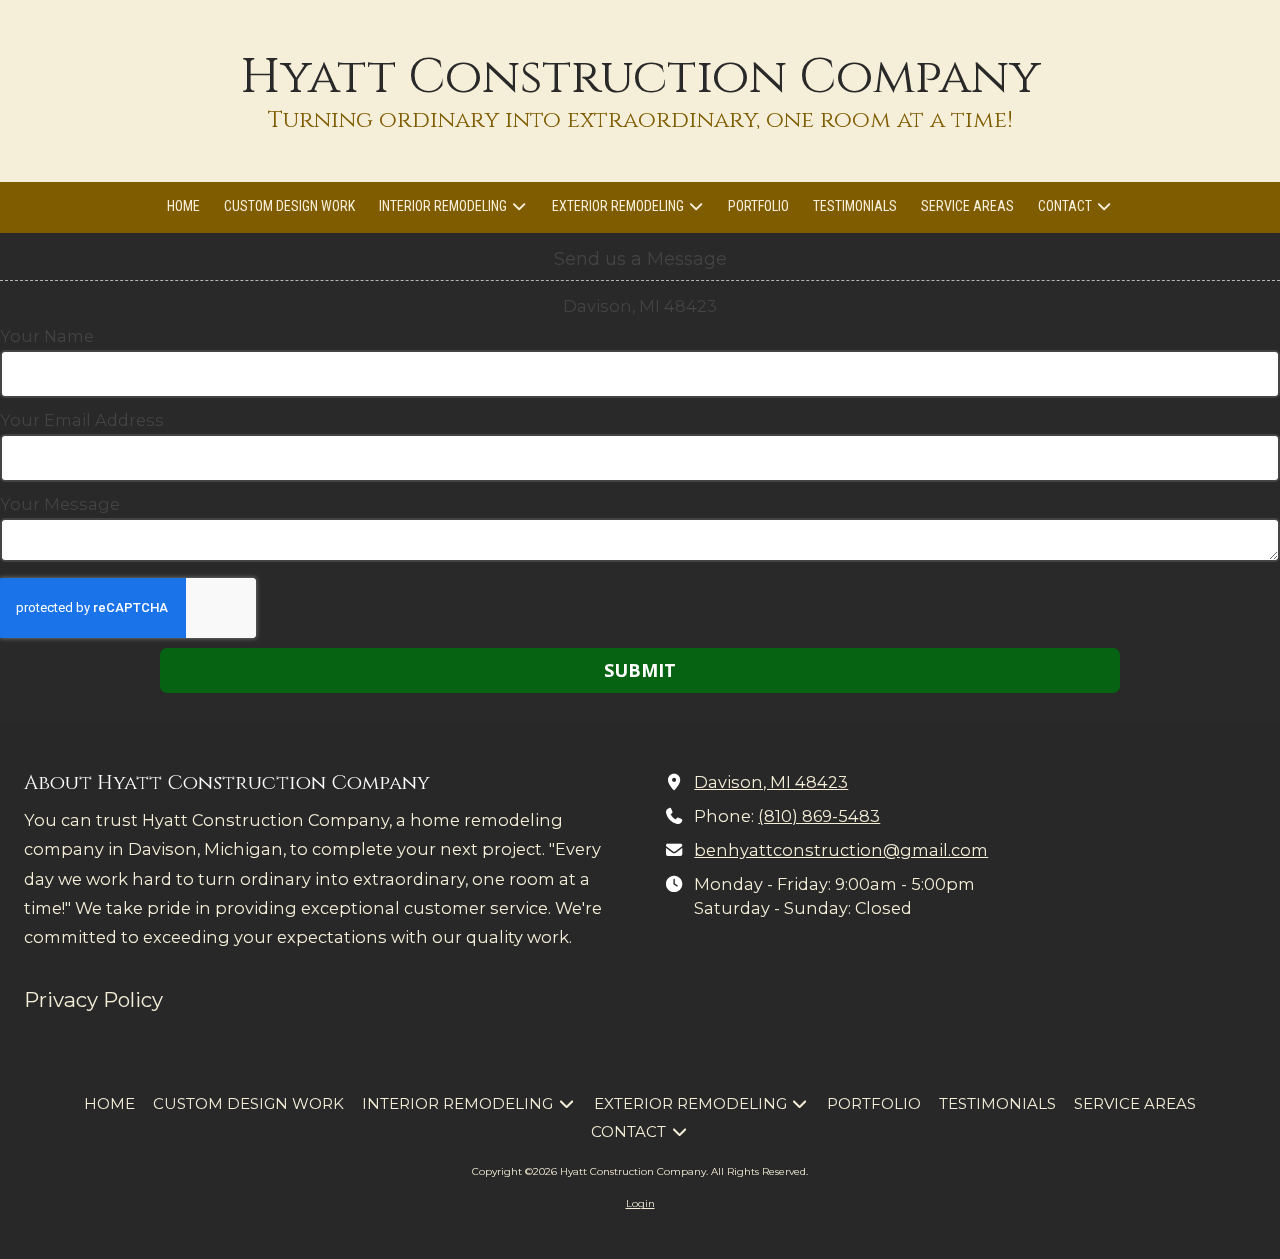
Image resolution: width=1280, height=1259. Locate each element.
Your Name (47, 336)
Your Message (60, 504)
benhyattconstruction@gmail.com (841, 850)
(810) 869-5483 (819, 816)
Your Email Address (82, 420)
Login (640, 1203)
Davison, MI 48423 (771, 782)
